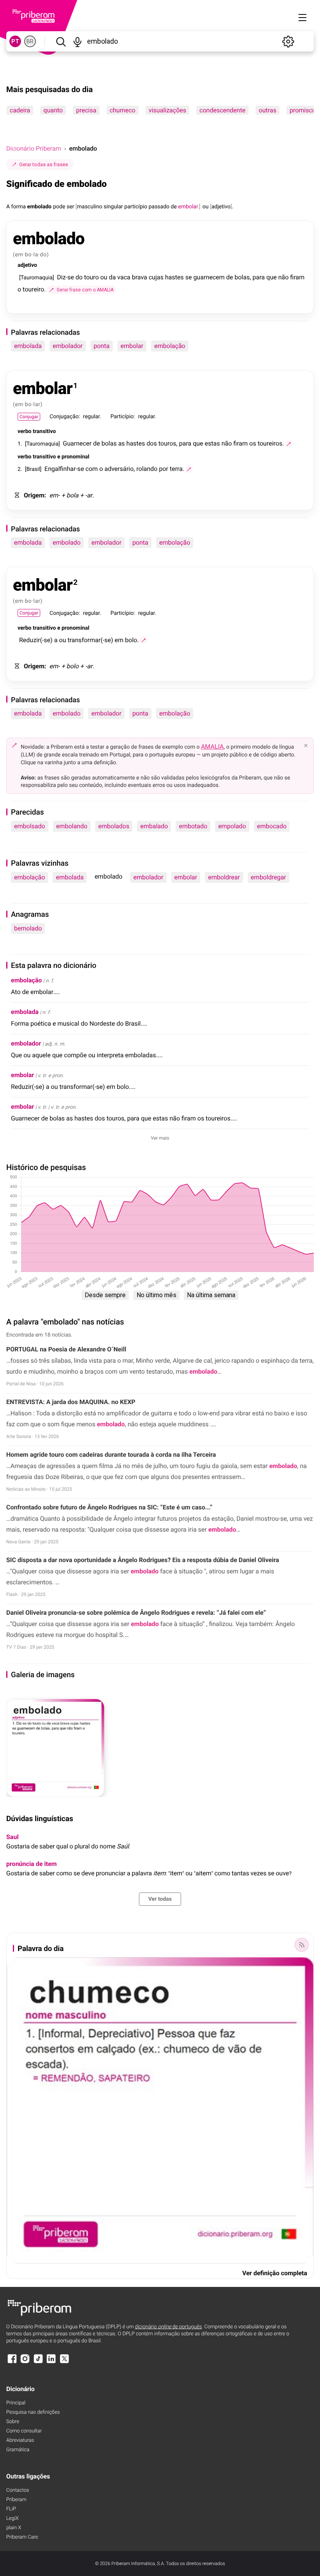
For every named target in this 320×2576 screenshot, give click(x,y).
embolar (132, 346)
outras (268, 110)
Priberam (16, 2500)
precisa (86, 110)
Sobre (13, 2422)
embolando (72, 826)
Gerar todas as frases (44, 164)
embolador (68, 346)
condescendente (222, 110)
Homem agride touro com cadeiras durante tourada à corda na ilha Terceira (111, 1455)
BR (30, 41)
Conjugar (29, 417)
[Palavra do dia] (302, 1945)
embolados (114, 826)
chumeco (123, 110)
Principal (16, 2403)
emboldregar (268, 877)
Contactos (18, 2490)
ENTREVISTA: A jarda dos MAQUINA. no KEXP (71, 1402)
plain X (14, 2528)
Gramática (18, 2450)
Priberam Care (22, 2537)
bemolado (28, 928)
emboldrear (224, 877)
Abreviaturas (20, 2440)
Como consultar (24, 2431)
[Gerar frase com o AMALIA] (289, 444)
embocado (272, 826)
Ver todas (160, 1899)
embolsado (30, 826)
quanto (53, 110)
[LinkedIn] (51, 2362)
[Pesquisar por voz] (77, 41)
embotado (193, 826)
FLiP (11, 2509)
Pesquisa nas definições (33, 2412)
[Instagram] (25, 2362)
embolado (67, 542)
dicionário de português (169, 2327)
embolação (170, 346)
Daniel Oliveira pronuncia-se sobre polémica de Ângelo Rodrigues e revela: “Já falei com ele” (136, 1613)
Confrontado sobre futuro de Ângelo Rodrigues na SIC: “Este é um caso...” (109, 1507)
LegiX (12, 2518)
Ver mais (160, 1138)
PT (15, 41)
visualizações (167, 110)
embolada (28, 346)
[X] (64, 2362)
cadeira (20, 110)
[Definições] (288, 41)
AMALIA (212, 747)
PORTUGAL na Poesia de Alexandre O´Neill (66, 1349)
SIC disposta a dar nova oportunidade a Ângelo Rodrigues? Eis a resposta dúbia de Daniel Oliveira (143, 1560)
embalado (154, 826)
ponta (102, 346)
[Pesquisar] (61, 41)
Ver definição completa (275, 2273)
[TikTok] (38, 2362)
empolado (232, 826)
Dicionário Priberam (34, 148)
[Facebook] (12, 2362)
